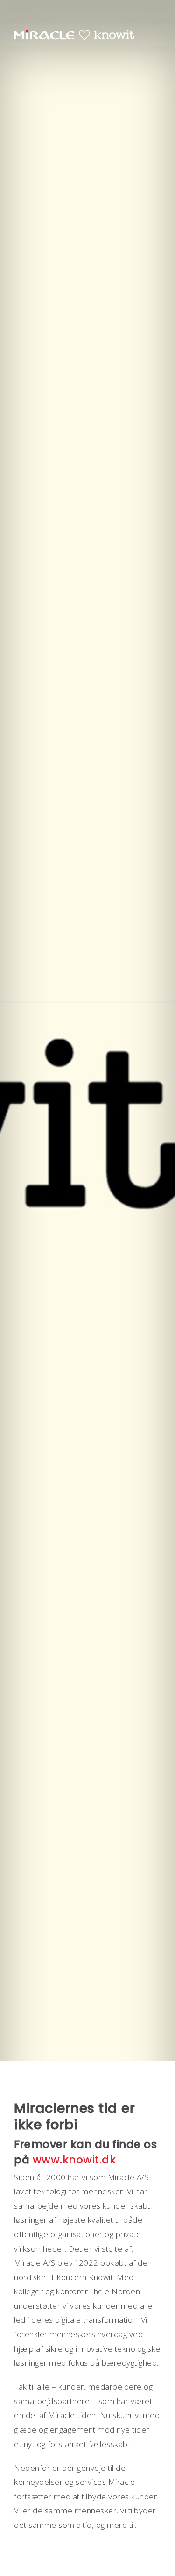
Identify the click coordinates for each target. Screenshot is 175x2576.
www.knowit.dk (74, 2160)
